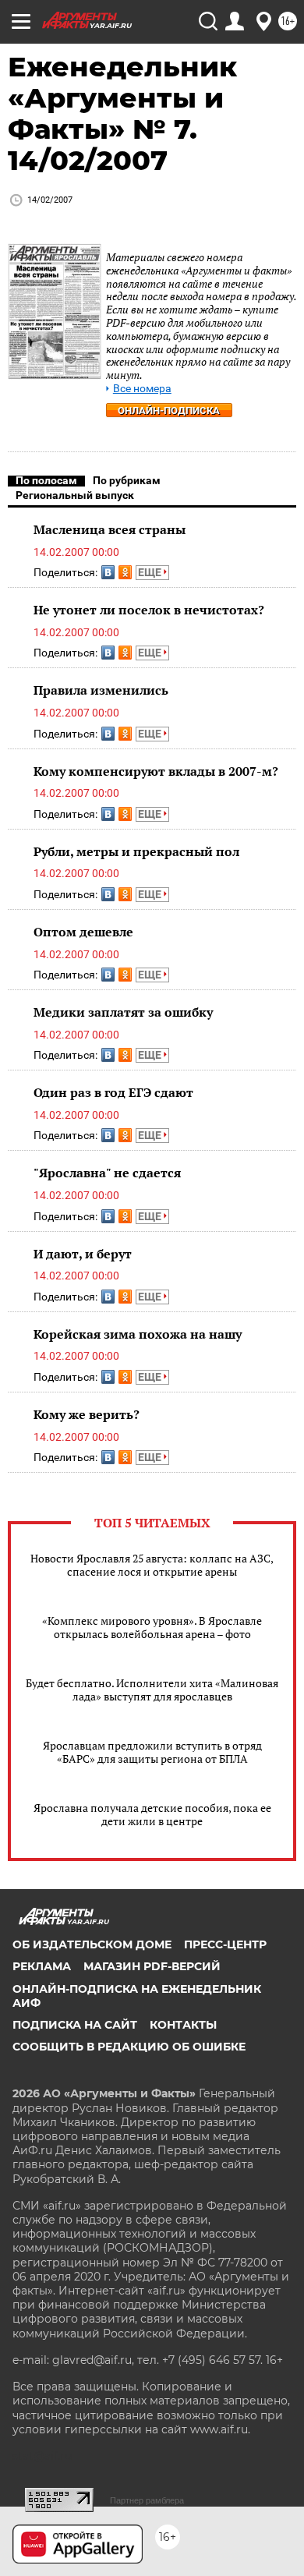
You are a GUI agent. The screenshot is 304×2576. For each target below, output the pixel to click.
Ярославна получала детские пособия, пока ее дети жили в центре (152, 1814)
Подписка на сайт (75, 2025)
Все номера (142, 389)
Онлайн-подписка (169, 410)
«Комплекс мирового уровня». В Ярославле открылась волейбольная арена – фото (152, 1627)
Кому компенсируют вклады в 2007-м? (156, 771)
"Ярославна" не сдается (107, 1173)
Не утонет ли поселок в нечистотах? (149, 610)
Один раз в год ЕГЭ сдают (113, 1092)
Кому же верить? (87, 1414)
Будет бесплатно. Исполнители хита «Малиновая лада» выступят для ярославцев (152, 1690)
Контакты (183, 2025)
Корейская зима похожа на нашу (138, 1334)
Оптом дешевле (83, 932)
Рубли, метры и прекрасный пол (136, 851)
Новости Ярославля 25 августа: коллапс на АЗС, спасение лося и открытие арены (152, 1565)
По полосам (46, 480)
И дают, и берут (83, 1254)
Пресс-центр (225, 1944)
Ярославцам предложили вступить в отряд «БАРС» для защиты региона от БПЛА (152, 1752)
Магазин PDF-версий (152, 1966)
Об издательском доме (92, 1944)
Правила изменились (101, 690)
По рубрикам (127, 480)
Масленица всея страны (110, 529)
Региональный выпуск (75, 495)
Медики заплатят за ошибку (123, 1012)
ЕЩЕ (151, 572)
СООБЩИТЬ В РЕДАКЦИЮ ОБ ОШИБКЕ (129, 2047)
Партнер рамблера (147, 2500)
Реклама (42, 1966)
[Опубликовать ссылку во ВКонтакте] (108, 572)
